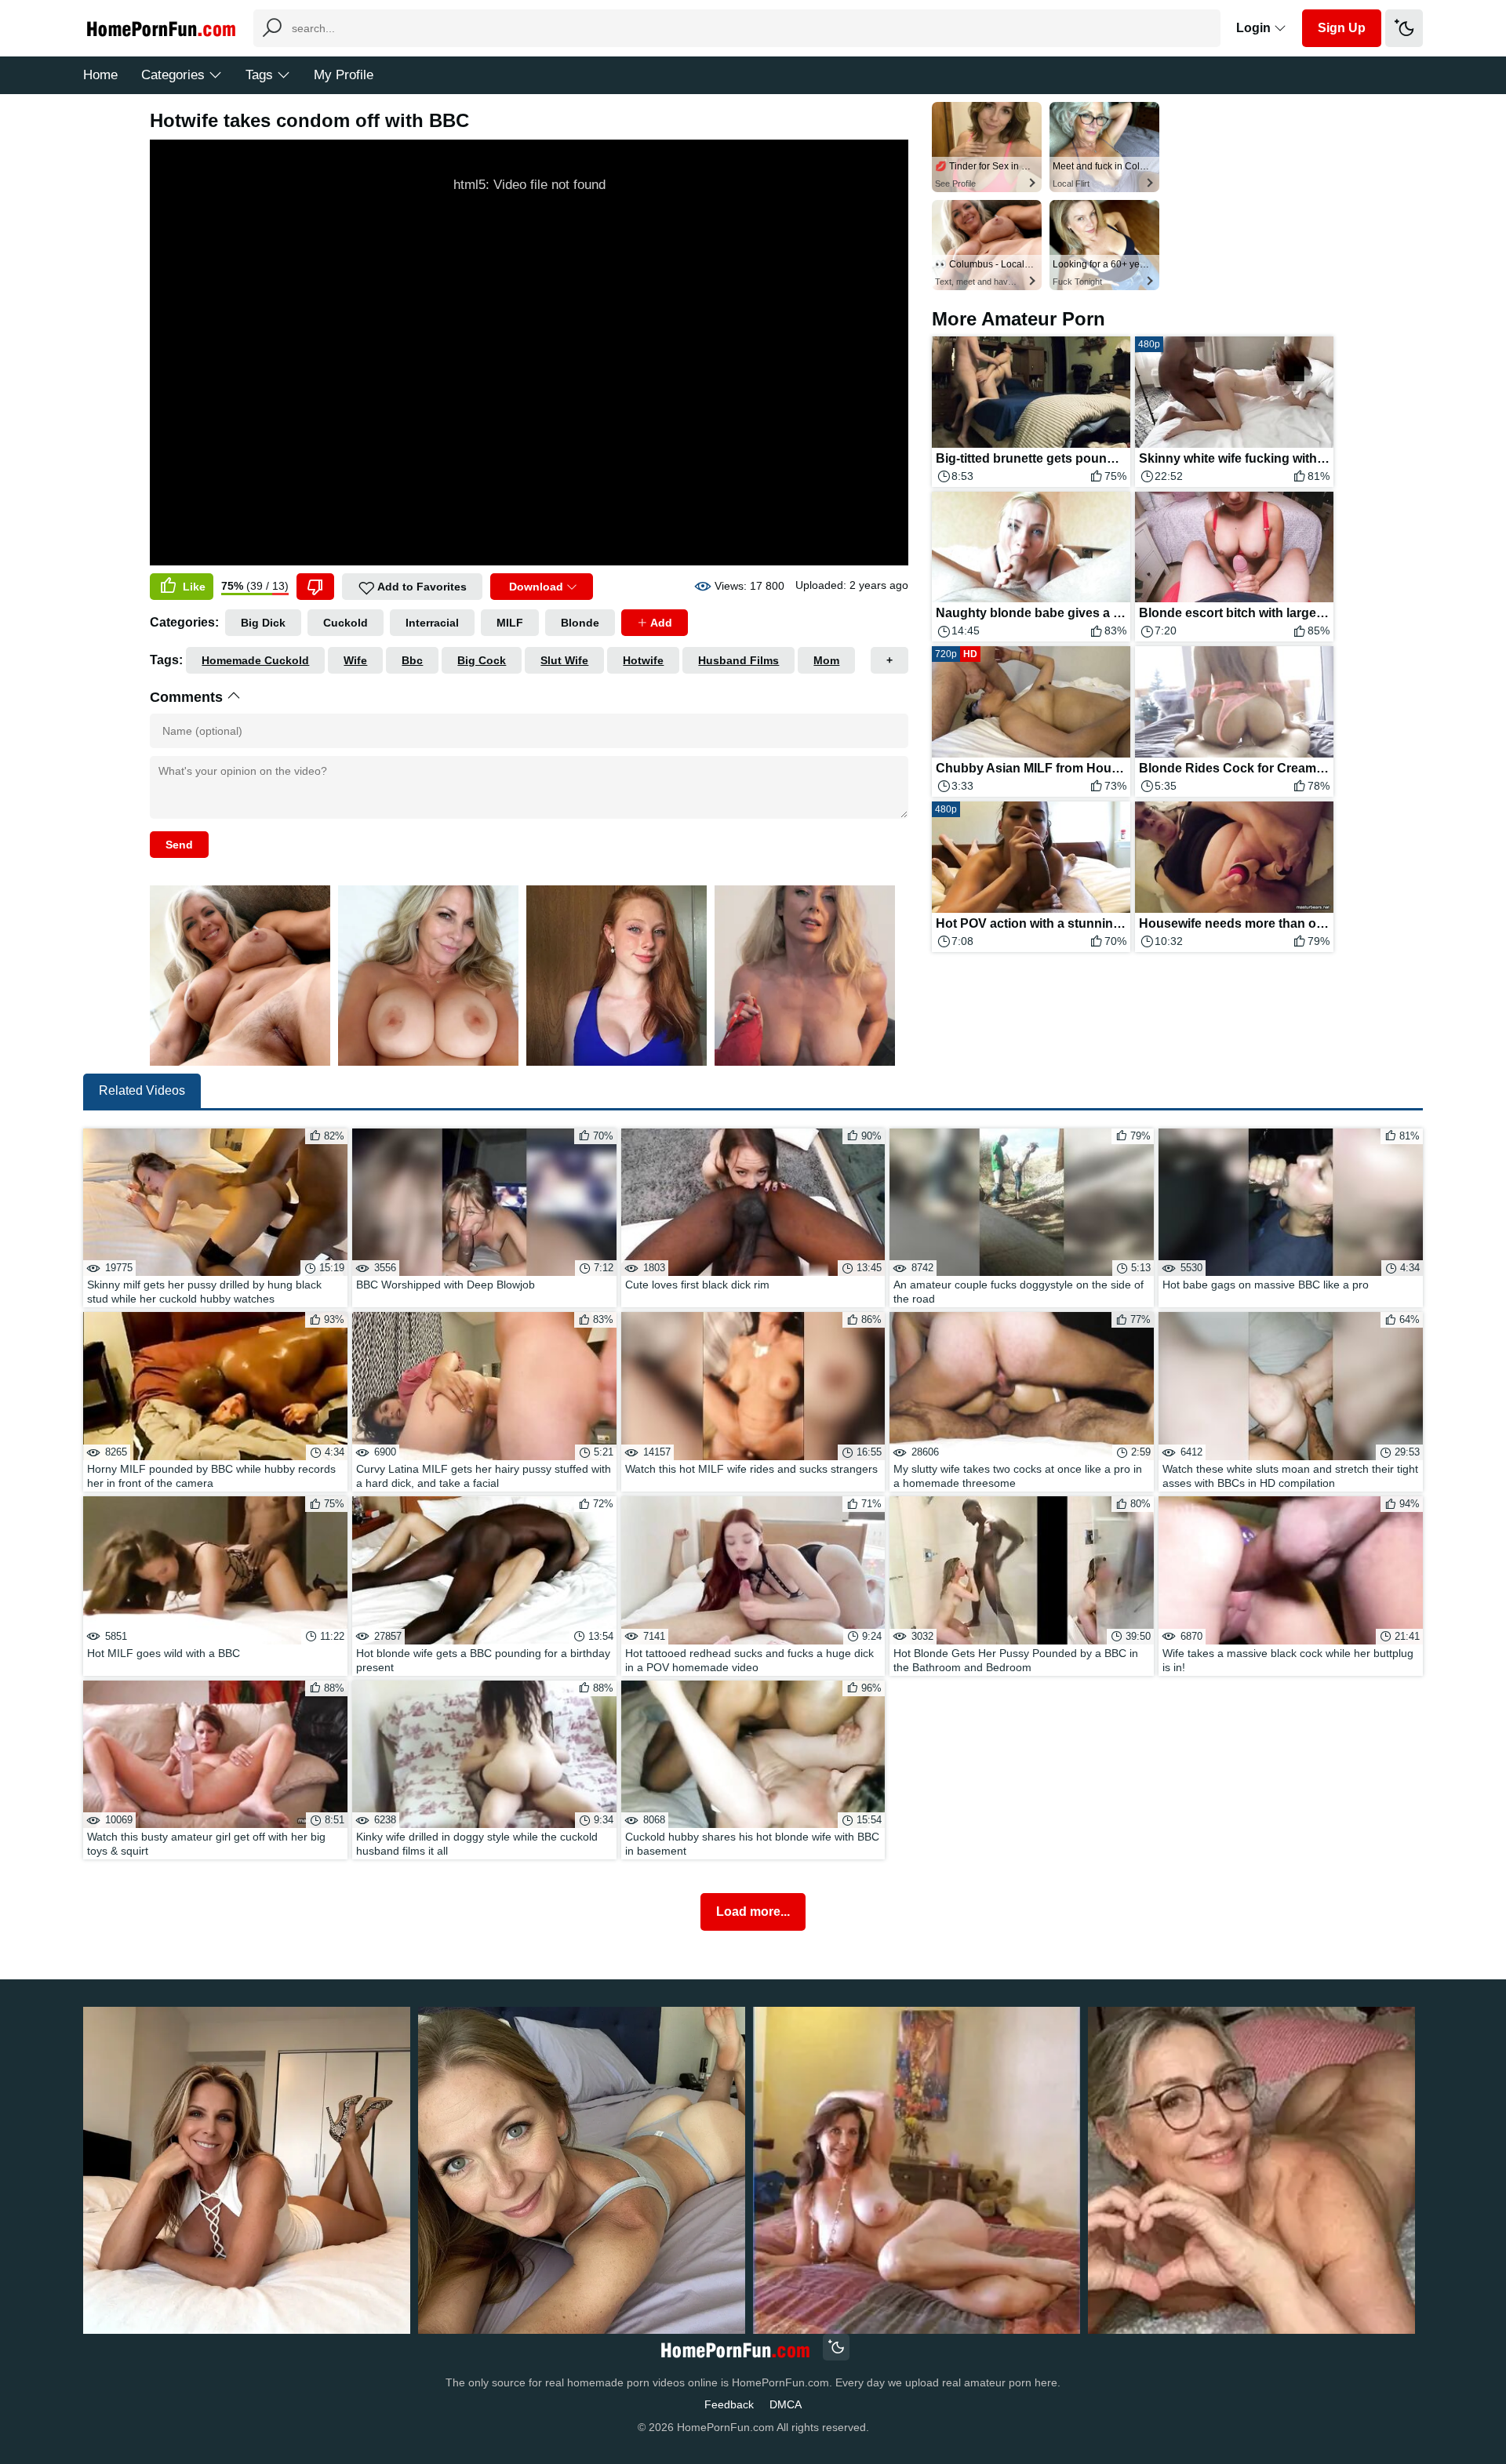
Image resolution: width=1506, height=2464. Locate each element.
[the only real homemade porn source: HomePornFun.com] (735, 2349)
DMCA (786, 2404)
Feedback (729, 2404)
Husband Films (738, 660)
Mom (826, 660)
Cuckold (346, 623)
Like (193, 587)
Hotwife (643, 660)
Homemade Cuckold (255, 660)
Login (1255, 28)
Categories (173, 75)
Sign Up (1342, 28)
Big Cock (482, 660)
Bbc (412, 660)
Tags (259, 75)
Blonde (580, 623)
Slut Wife (564, 660)
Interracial (432, 623)
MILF (510, 623)
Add (660, 623)
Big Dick (263, 623)
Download (536, 587)
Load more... (753, 1912)
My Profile (344, 75)
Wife (355, 660)
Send (179, 845)
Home (100, 75)
